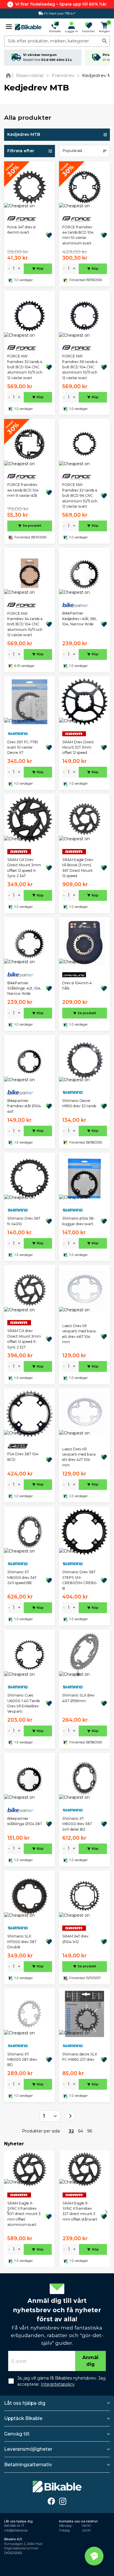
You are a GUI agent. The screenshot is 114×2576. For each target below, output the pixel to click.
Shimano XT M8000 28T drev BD (22, 2060)
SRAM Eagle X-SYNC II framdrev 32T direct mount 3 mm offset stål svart (80, 2211)
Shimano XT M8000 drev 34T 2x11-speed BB (22, 1577)
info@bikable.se (16, 2530)
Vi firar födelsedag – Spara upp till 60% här (61, 4)
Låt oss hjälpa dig (25, 2403)
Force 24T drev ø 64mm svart (21, 230)
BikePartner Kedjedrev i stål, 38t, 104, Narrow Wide (80, 619)
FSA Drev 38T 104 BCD (23, 1457)
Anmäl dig (90, 2361)
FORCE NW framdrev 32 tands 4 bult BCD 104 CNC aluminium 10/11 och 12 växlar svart (25, 367)
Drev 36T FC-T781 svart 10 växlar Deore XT (23, 747)
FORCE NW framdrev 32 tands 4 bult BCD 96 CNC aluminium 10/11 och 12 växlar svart (80, 495)
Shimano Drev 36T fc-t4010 (24, 1221)
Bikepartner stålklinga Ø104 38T (25, 1821)
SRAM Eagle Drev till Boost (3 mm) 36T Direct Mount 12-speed (78, 868)
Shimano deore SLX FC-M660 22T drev (80, 2057)
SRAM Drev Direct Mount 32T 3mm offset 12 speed (78, 747)
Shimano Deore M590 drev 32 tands (79, 1103)
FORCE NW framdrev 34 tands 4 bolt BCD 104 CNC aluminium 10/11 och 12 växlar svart (25, 624)
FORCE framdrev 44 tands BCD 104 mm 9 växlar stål (23, 490)
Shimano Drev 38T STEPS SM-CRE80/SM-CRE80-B (80, 1580)
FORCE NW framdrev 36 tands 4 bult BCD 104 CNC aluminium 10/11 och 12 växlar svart (80, 367)
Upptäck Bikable (23, 2418)
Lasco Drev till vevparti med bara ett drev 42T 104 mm (79, 1457)
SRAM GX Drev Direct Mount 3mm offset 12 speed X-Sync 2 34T (24, 868)
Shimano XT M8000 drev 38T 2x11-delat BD (77, 1824)
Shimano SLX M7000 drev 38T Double (22, 1942)
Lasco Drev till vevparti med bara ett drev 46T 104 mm (79, 1334)
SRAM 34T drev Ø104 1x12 (75, 1939)
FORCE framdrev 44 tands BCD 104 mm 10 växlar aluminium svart (78, 235)
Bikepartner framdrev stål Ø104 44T (24, 1106)
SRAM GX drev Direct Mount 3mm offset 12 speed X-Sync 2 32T (24, 1339)
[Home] (9, 75)
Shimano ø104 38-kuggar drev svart (79, 1221)
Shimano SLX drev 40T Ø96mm (78, 1698)
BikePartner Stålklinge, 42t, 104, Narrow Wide (24, 988)
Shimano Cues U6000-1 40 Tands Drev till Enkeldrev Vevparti (24, 1703)
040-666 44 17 (14, 2526)
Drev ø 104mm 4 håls (77, 986)
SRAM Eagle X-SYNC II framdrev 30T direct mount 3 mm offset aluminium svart (24, 2214)
